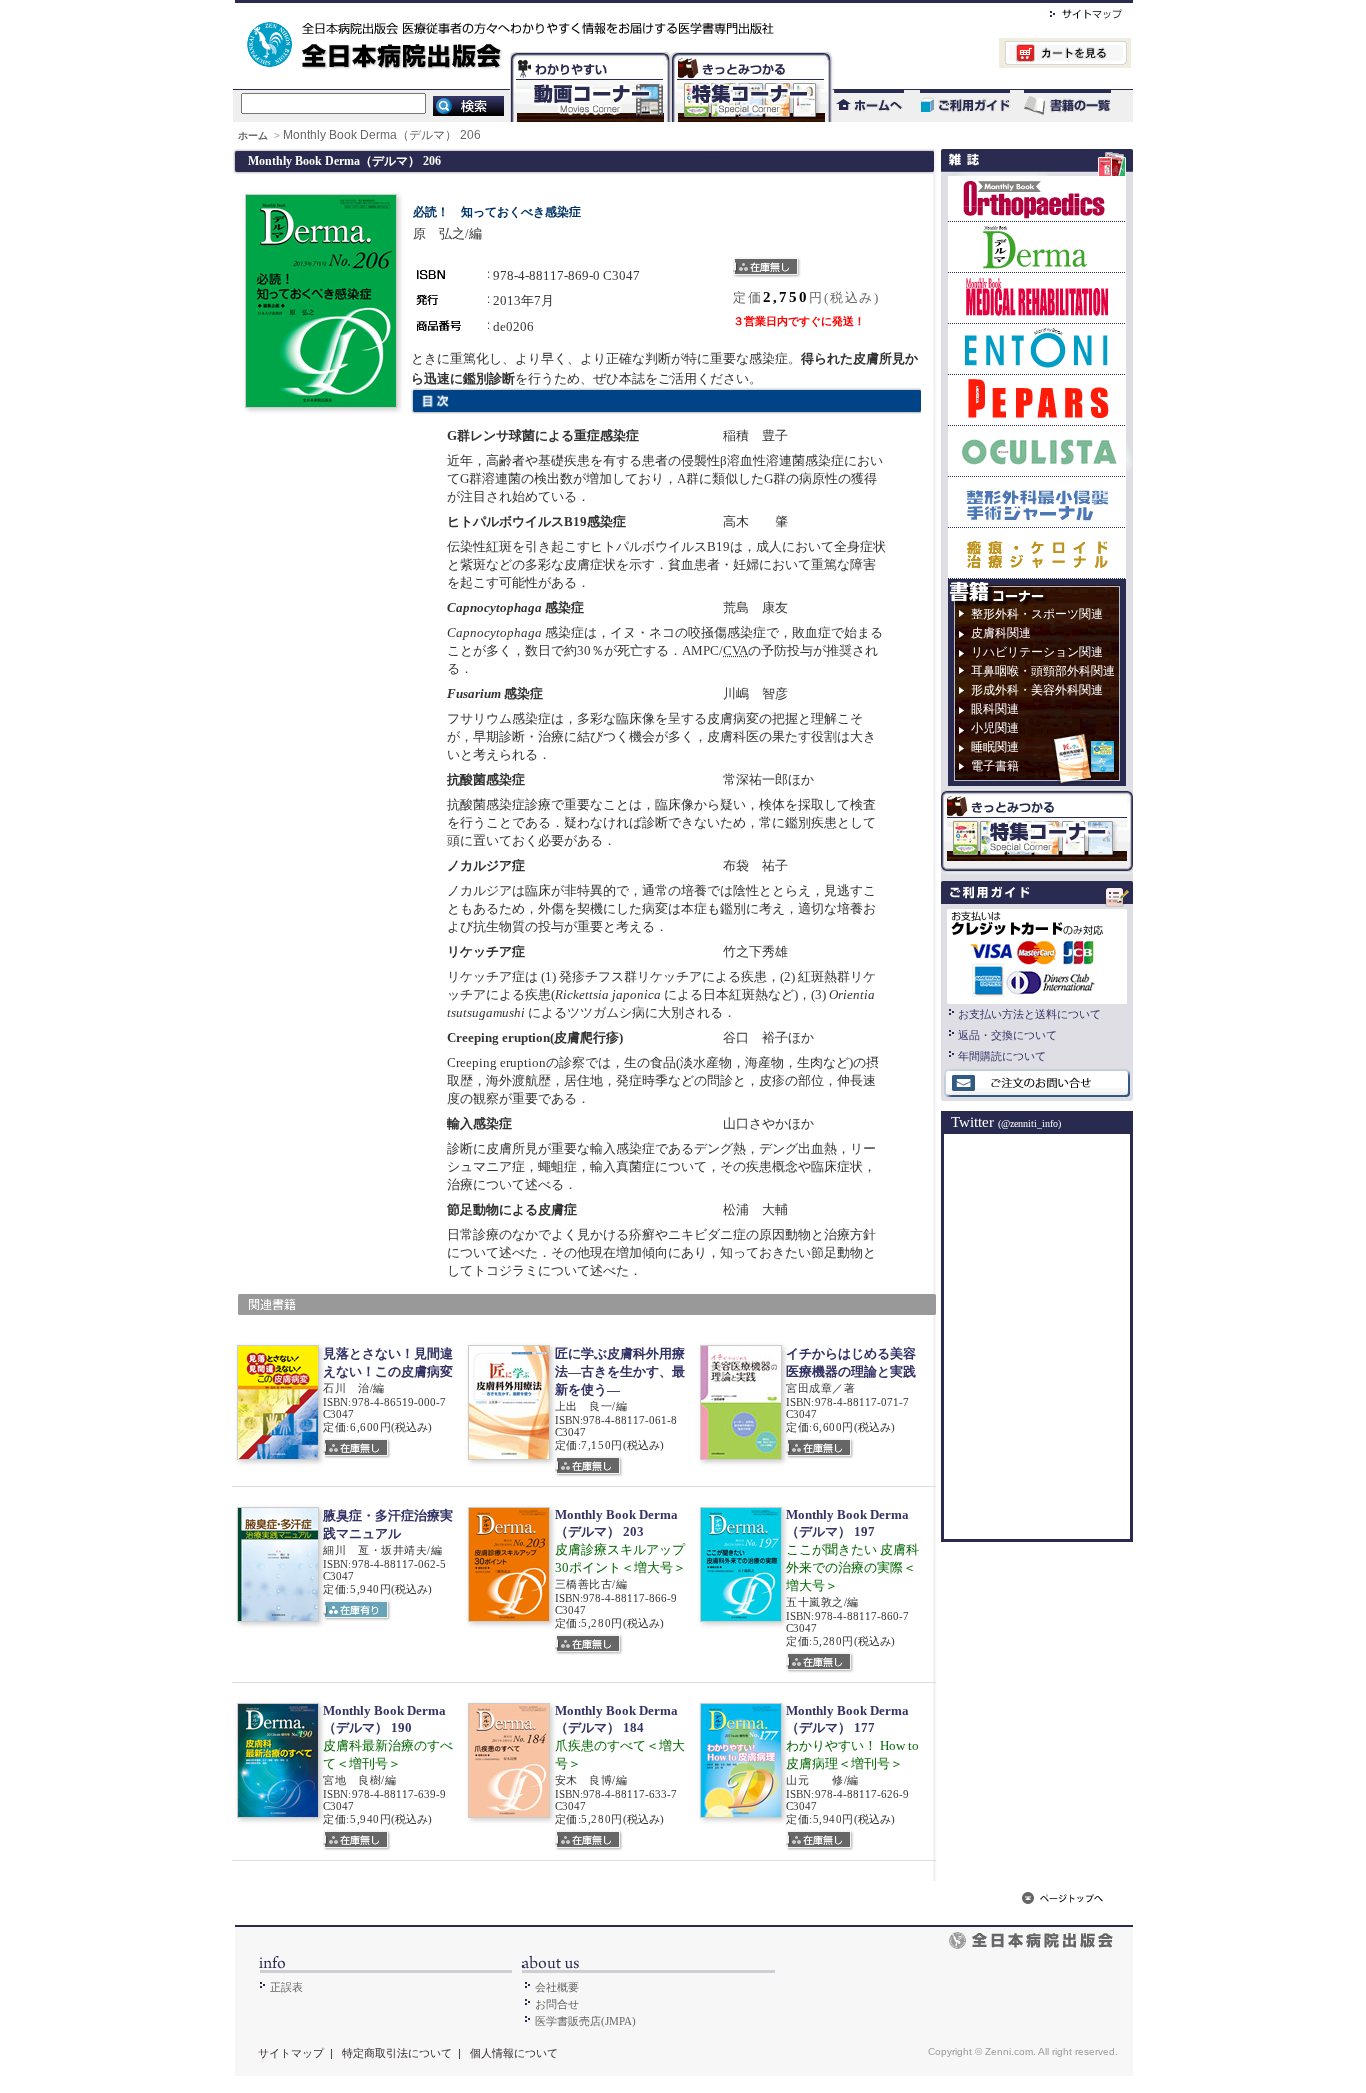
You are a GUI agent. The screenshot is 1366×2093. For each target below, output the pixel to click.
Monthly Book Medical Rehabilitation (1037, 297)
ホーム (254, 135)
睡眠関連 (995, 747)
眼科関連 (995, 709)
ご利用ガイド (955, 105)
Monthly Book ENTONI (1037, 348)
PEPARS (1037, 399)
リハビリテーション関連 (1037, 652)
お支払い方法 (1037, 954)
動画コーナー (586, 55)
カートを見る (981, 55)
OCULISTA (1037, 450)
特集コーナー (750, 55)
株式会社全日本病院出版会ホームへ (615, 11)
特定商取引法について (397, 2053)
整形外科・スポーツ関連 (1037, 614)
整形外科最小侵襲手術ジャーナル (1037, 501)
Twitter (1006, 1122)
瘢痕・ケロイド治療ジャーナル (1037, 552)
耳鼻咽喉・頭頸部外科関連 (1043, 671)
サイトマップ (1065, 11)
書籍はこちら (1069, 105)
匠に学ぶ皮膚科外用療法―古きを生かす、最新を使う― (620, 1371)
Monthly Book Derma (1037, 246)
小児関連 (995, 728)
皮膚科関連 (1001, 633)
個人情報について (514, 2053)
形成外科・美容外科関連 (1037, 690)
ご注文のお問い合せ (1037, 1084)
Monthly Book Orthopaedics (1037, 198)
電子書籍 (995, 766)
